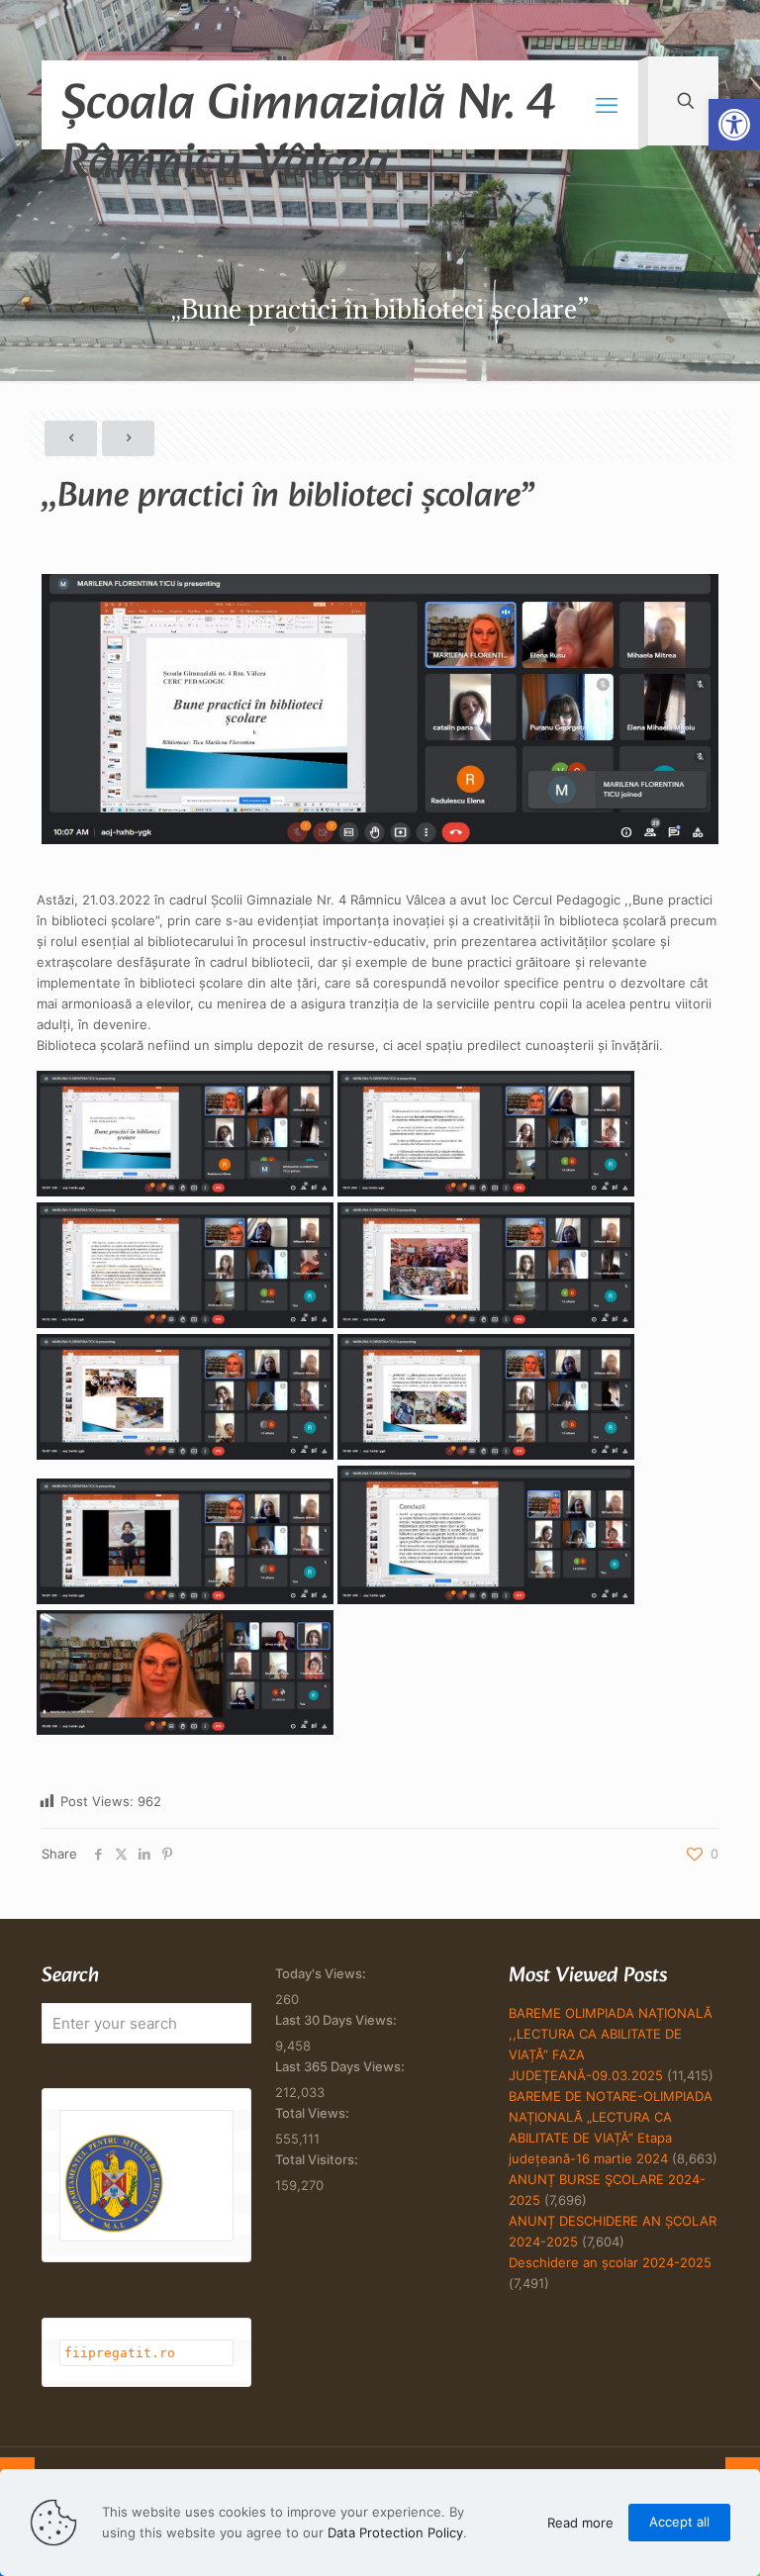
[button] (734, 125)
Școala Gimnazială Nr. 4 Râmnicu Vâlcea (308, 106)
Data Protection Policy (395, 2532)
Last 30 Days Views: (337, 2020)
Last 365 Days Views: (341, 2066)
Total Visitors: (318, 2159)
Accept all (679, 2522)
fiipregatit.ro (120, 2353)
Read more (580, 2523)
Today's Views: (322, 1973)
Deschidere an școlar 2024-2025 (610, 2262)
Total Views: (314, 2113)
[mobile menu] (607, 105)
